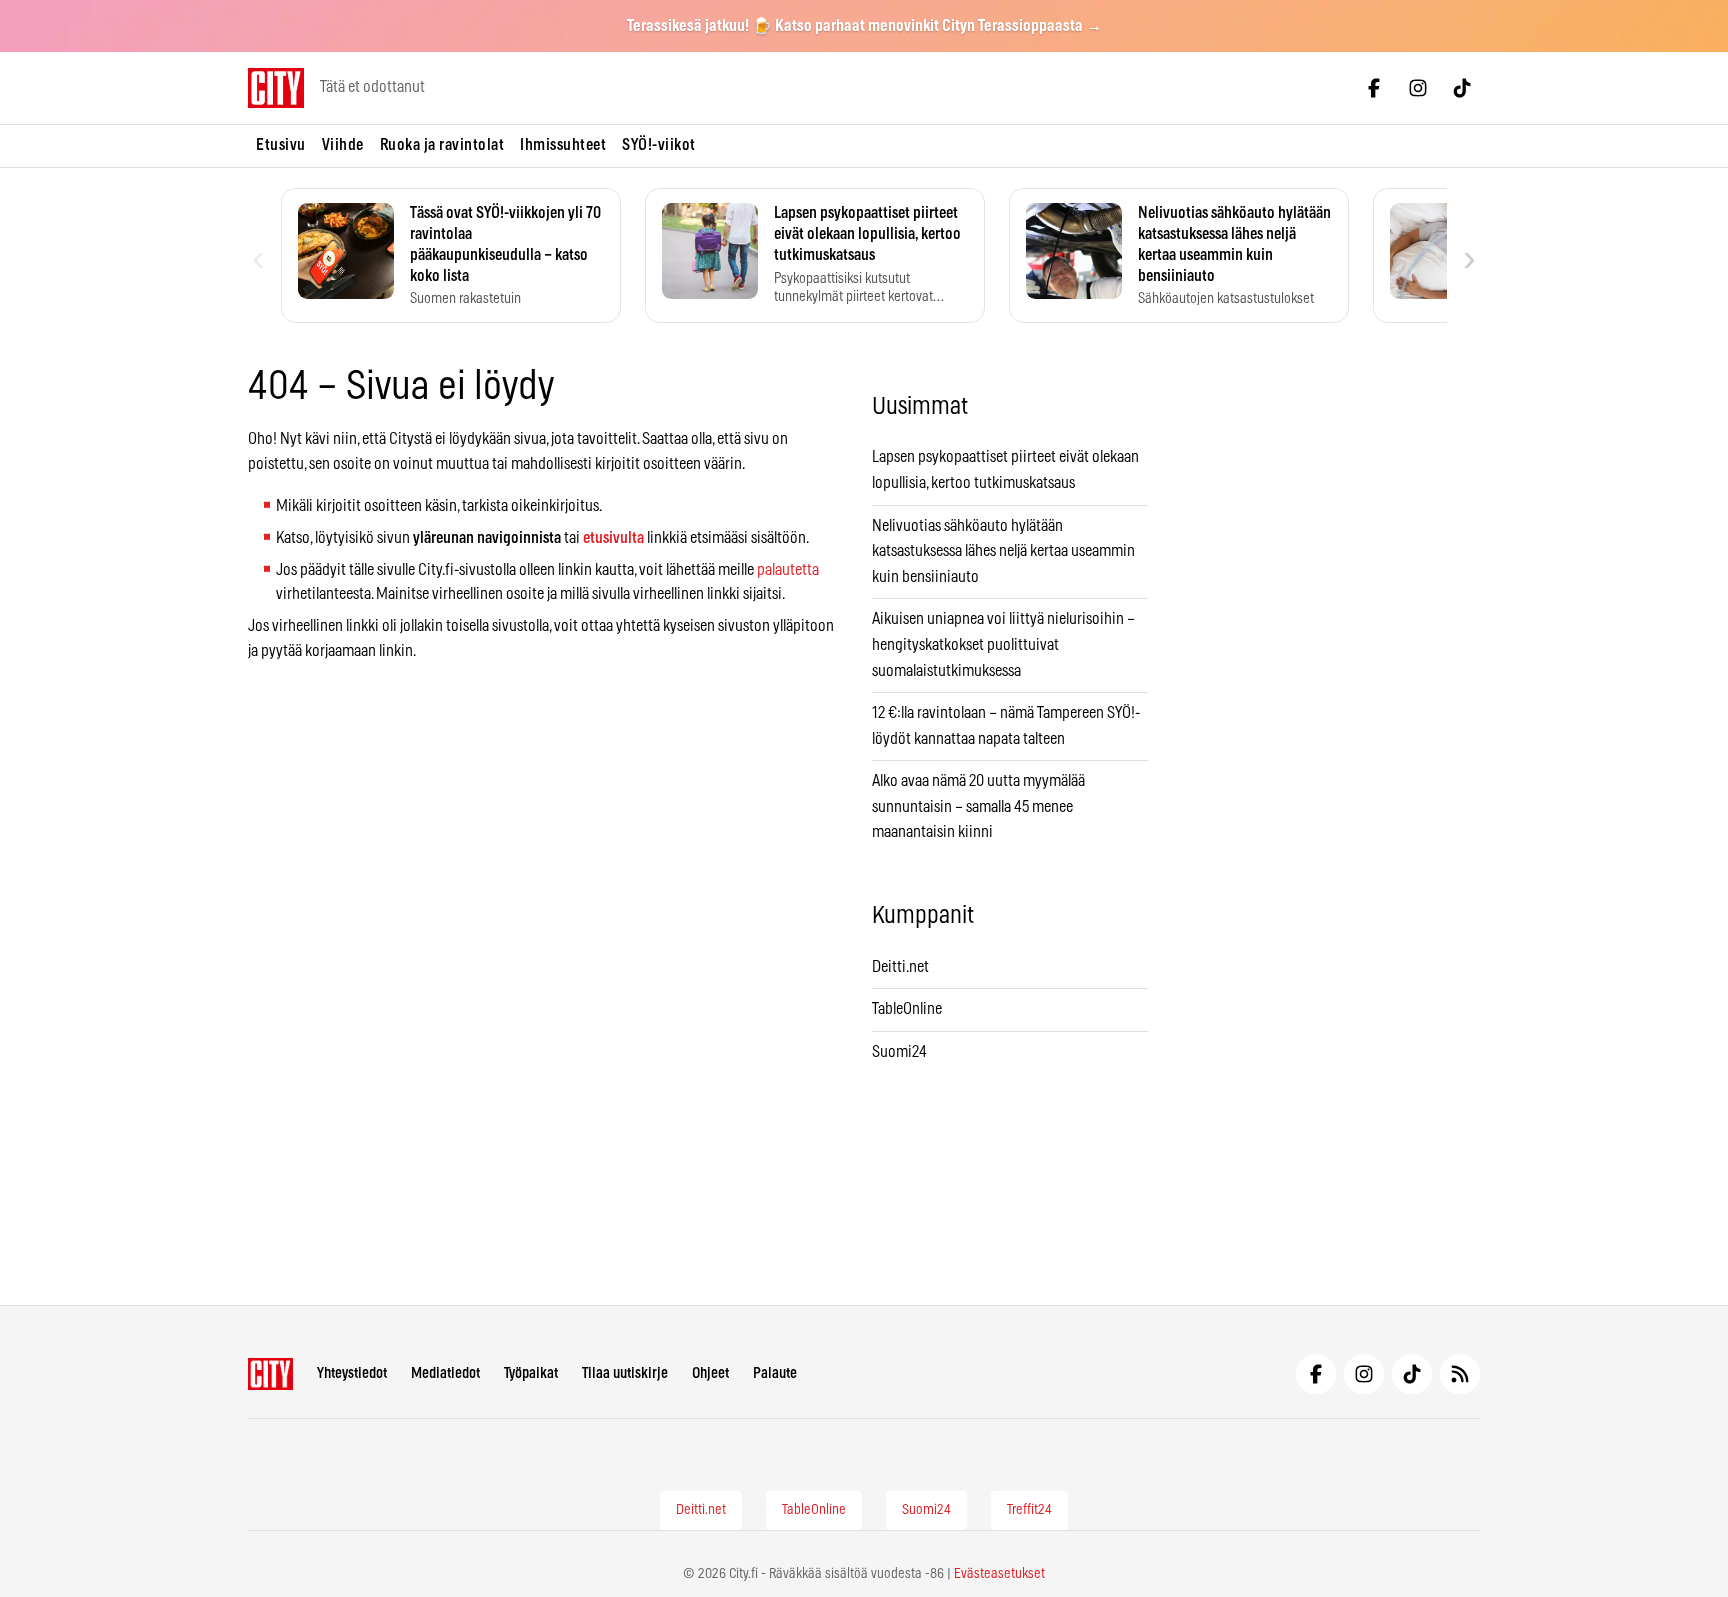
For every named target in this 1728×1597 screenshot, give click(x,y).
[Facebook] (1374, 88)
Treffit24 (1029, 1510)
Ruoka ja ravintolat (442, 145)
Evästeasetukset (999, 1574)
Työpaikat (531, 1373)
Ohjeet (710, 1373)
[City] (270, 1374)
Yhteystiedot (352, 1373)
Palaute (775, 1373)
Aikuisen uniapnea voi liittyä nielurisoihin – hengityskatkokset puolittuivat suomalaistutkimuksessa (1003, 644)
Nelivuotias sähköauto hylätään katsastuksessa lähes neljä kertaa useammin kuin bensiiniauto (1003, 551)
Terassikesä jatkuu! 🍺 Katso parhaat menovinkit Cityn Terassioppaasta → (864, 26)
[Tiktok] (1462, 88)
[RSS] (1460, 1374)
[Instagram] (1418, 88)
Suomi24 (899, 1052)
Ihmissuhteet (563, 145)
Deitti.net (900, 967)
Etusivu (281, 145)
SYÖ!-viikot (659, 145)
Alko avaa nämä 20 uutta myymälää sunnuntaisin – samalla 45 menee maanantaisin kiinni (978, 806)
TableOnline (907, 1009)
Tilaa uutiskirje (625, 1373)
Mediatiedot (445, 1373)
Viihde (343, 145)
